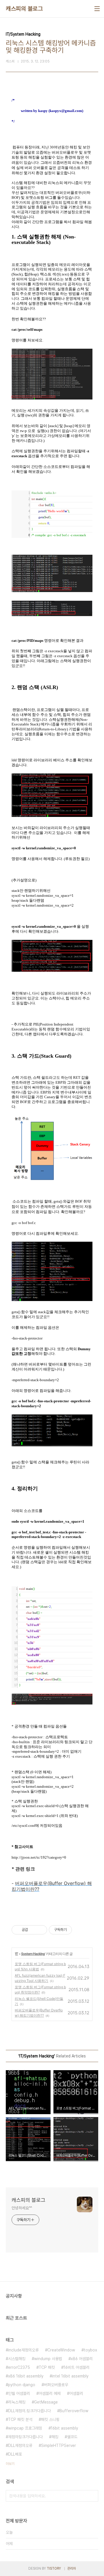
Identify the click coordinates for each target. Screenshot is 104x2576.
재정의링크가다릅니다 (25, 2437)
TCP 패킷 (47, 2367)
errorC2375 (19, 2367)
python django (22, 2385)
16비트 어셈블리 (77, 2367)
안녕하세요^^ (22, 2208)
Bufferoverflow (74, 2411)
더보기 (10, 2464)
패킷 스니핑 (50, 2419)
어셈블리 (76, 2393)
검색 (92, 2496)
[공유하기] (33, 1930)
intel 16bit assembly (70, 2376)
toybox (90, 2350)
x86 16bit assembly (26, 2376)
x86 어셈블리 (82, 2359)
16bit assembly (64, 2428)
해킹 (55, 2437)
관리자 (72, 2568)
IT (17, 1954)
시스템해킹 (17, 2359)
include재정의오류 (23, 2350)
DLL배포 (15, 2454)
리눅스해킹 (17, 2402)
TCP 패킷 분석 (20, 2419)
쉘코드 (72, 2437)
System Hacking (33, 1954)
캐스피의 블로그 (24, 9)
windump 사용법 (48, 2359)
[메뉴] (97, 9)
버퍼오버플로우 (56, 2385)
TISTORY (54, 2568)
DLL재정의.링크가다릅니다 (29, 2411)
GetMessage (46, 2402)
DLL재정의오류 (20, 2445)
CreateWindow (61, 2350)
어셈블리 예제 (50, 2393)
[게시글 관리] (41, 1930)
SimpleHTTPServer (58, 2445)
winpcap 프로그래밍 (25, 2428)
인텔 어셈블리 (19, 2393)
